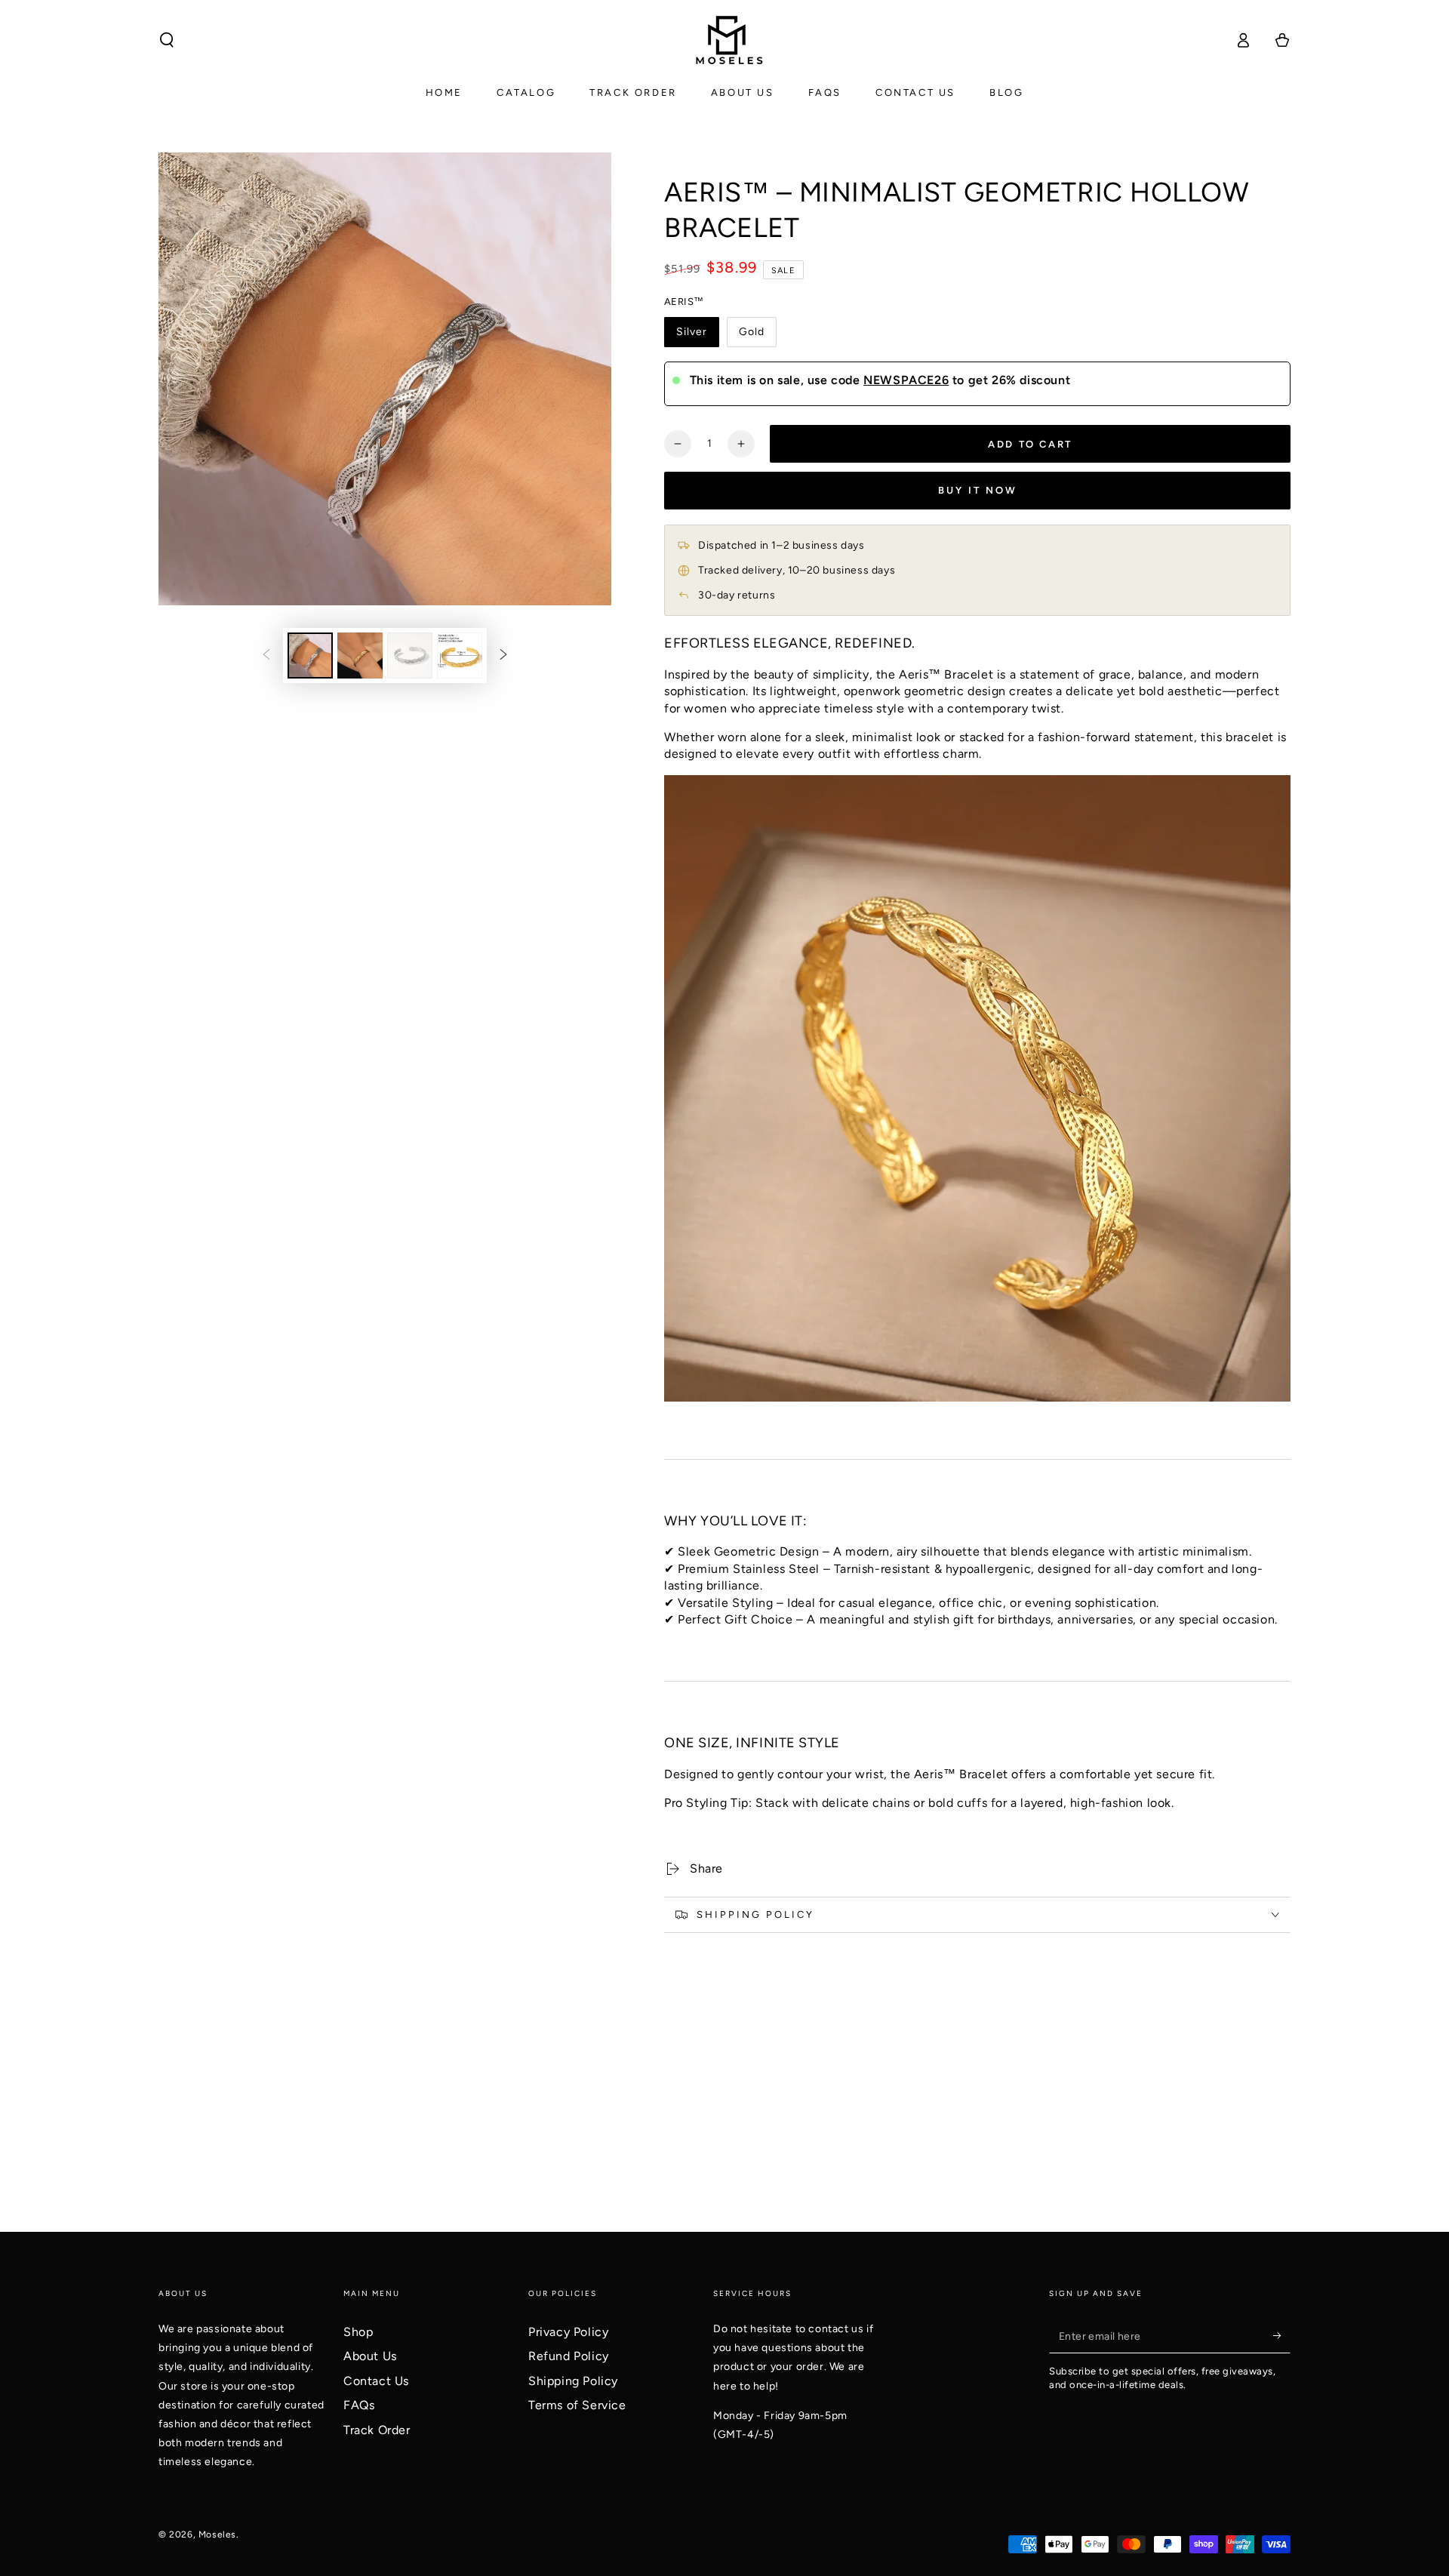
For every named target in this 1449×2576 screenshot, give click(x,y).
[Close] (933, 1149)
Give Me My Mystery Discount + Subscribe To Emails (725, 1340)
